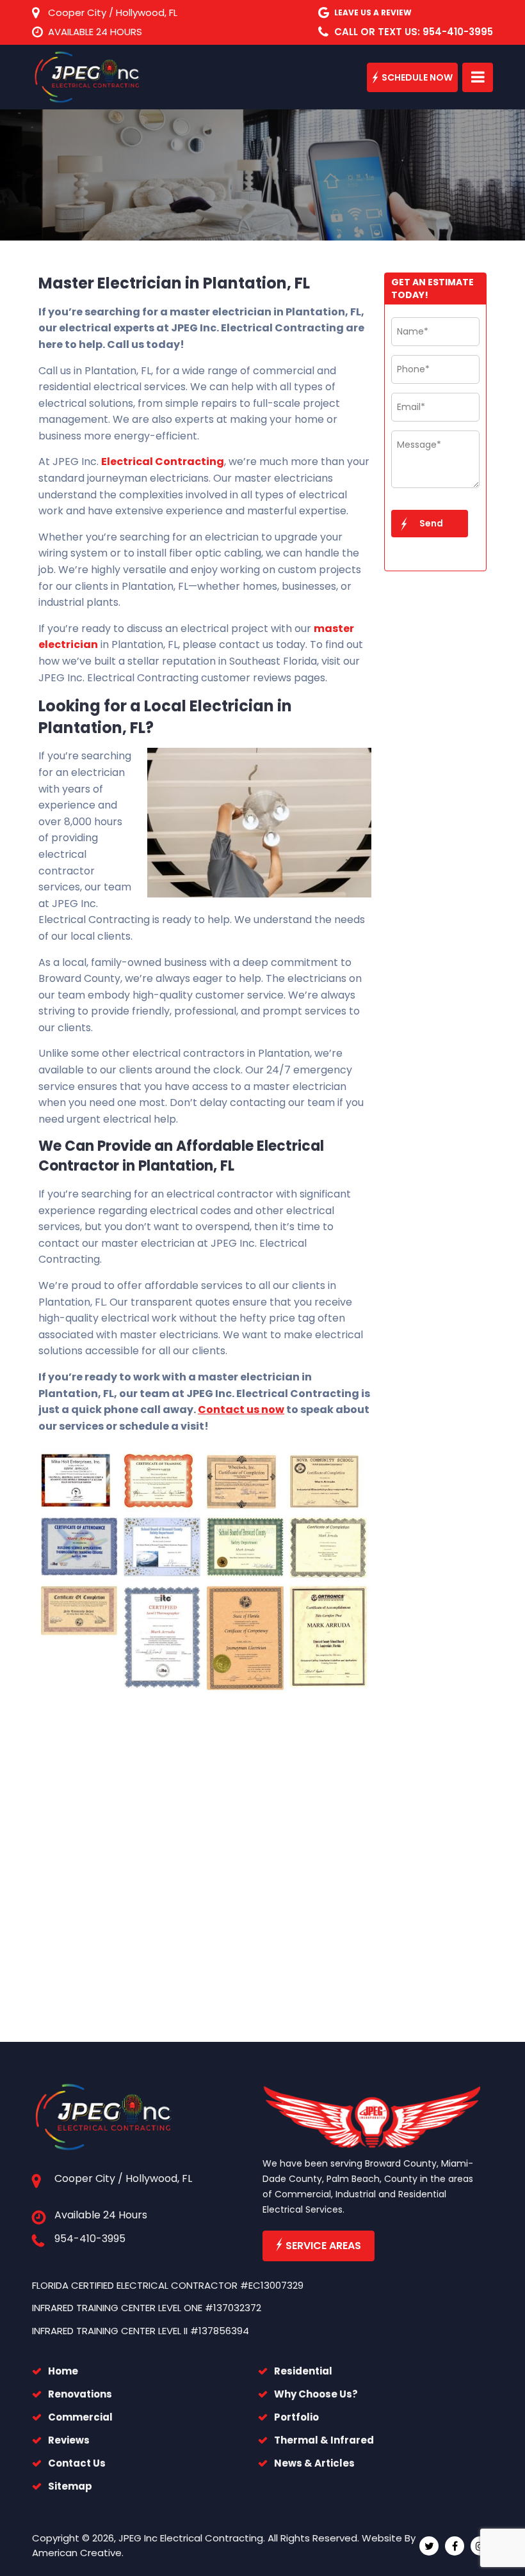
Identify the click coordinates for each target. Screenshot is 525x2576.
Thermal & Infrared (324, 2440)
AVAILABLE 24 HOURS (95, 32)
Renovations (80, 2394)
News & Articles (314, 2463)
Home (63, 2371)
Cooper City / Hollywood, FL (113, 12)
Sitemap (70, 2486)
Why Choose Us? (316, 2394)
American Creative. (78, 2553)
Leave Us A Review (373, 12)
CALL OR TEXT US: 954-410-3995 (414, 32)
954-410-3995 (90, 2239)
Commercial (80, 2417)
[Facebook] (455, 2546)
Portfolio (296, 2417)
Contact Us (77, 2463)
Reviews (69, 2440)
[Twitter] (429, 2546)
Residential (303, 2371)
